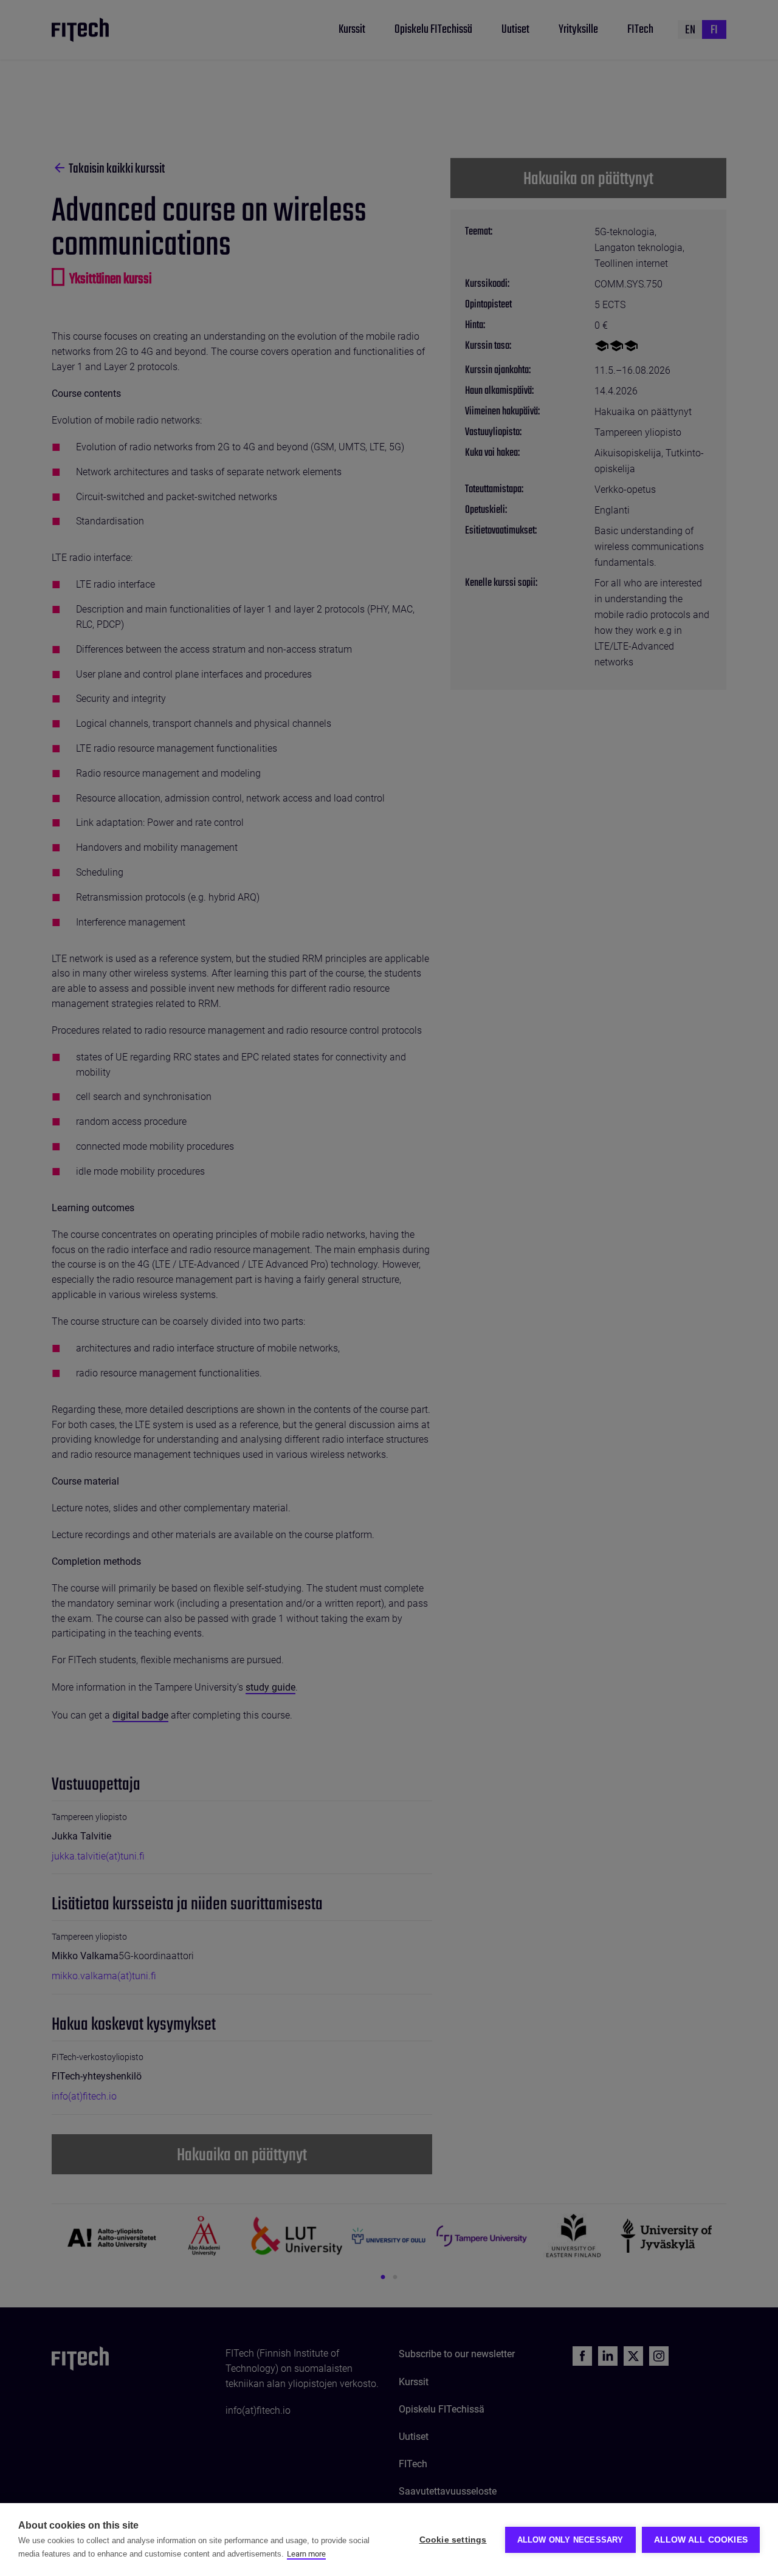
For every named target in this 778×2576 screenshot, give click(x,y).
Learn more (306, 2554)
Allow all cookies (701, 2540)
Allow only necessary (570, 2540)
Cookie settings (453, 2540)
